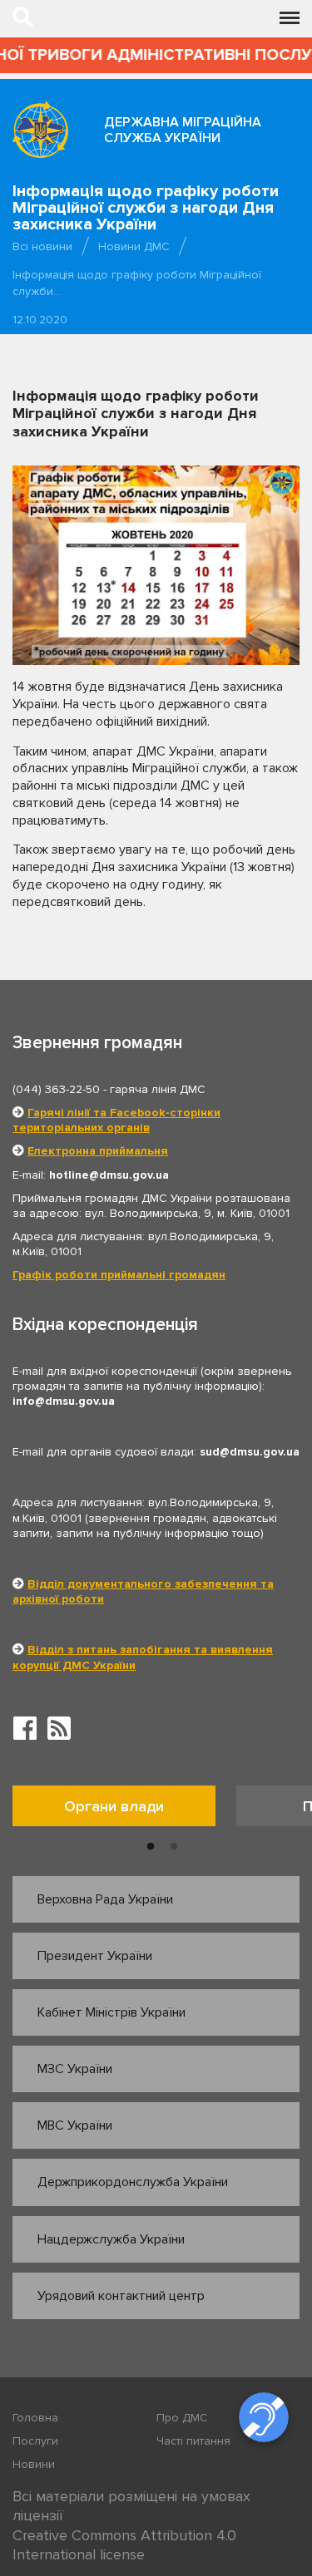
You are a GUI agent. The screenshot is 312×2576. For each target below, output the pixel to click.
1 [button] (151, 1847)
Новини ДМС (134, 246)
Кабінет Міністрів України (111, 2012)
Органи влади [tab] (114, 1806)
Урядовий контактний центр (121, 2296)
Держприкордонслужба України (133, 2182)
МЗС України (75, 2069)
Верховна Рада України (105, 1899)
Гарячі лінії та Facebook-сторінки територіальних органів (116, 1120)
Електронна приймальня (98, 1151)
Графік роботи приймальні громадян (119, 1275)
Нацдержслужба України (111, 2239)
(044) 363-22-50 (56, 1089)
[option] (124, 1810)
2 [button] (174, 1847)
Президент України (95, 1956)
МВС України (75, 2125)
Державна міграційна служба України (183, 130)
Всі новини (42, 246)
